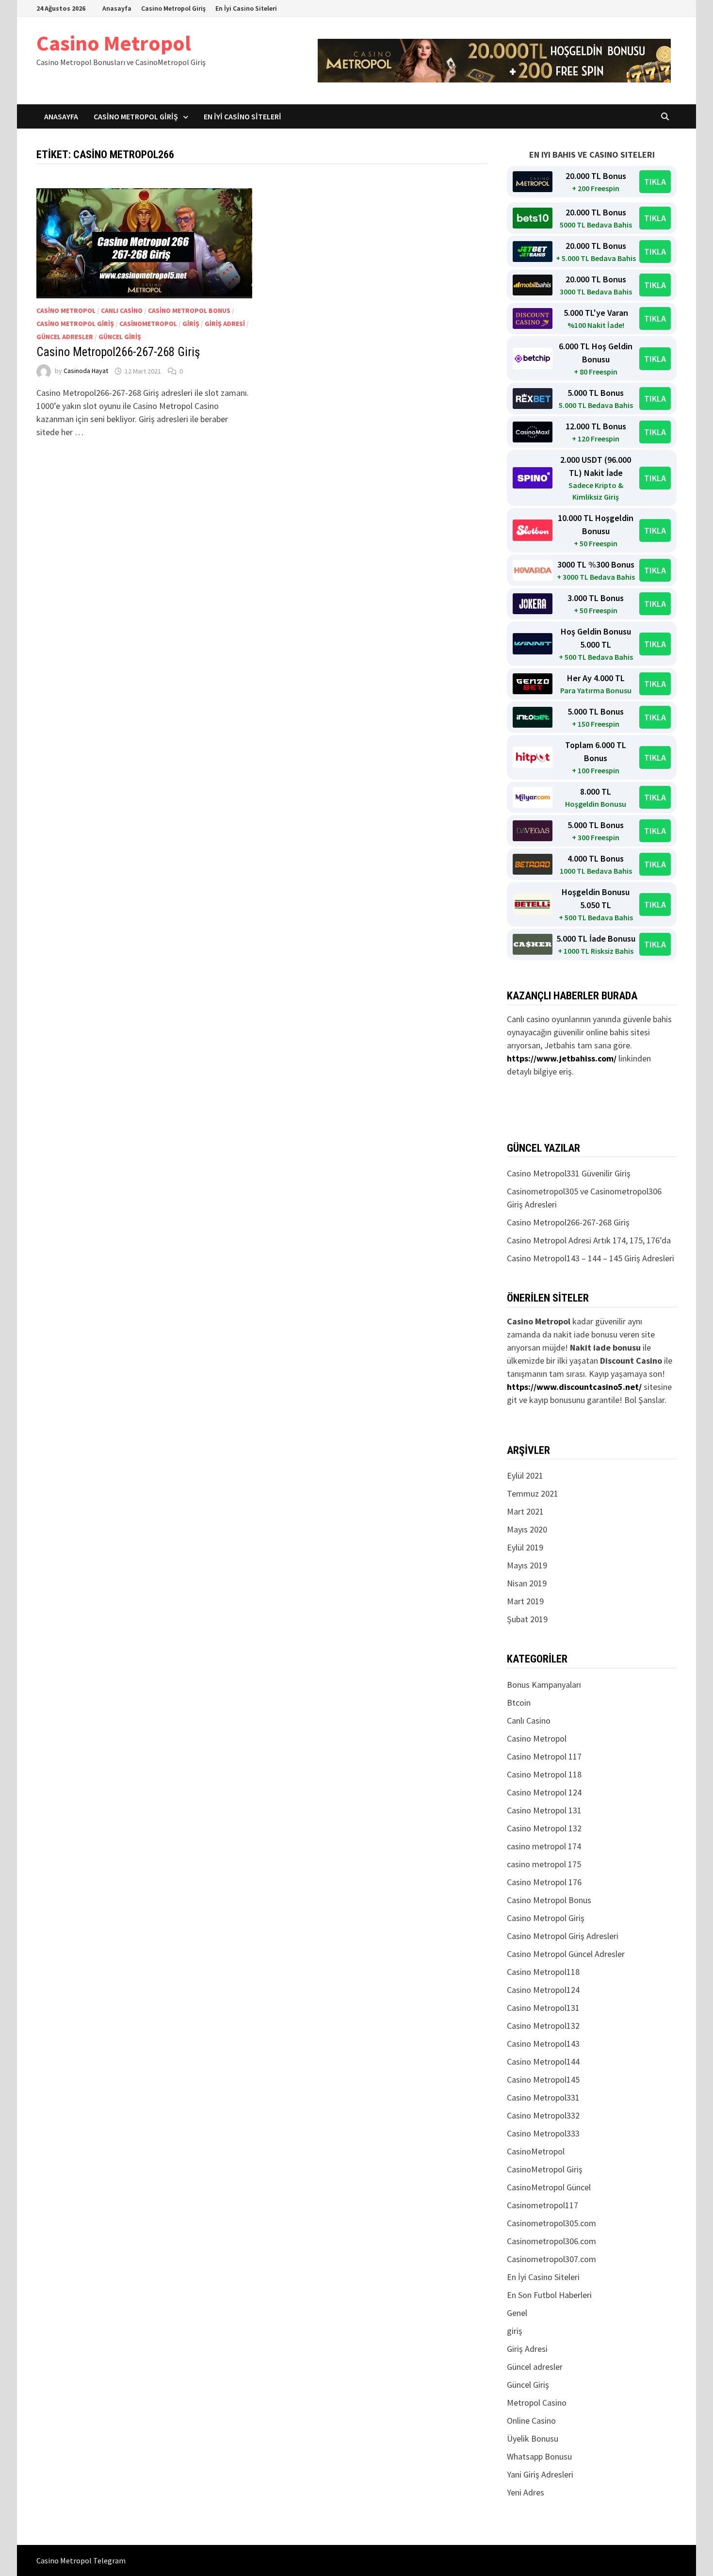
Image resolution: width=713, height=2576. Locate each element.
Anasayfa (117, 8)
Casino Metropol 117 (544, 1756)
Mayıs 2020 (527, 1529)
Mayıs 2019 (527, 1565)
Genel (517, 2313)
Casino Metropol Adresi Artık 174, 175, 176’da (589, 1240)
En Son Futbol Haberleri (549, 2295)
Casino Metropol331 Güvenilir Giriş (569, 1173)
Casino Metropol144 (543, 2062)
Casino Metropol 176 (544, 1882)
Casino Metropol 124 (544, 1792)
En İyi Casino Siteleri (246, 8)
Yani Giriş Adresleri (540, 2474)
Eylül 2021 (525, 1475)
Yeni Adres (526, 2492)
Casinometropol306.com (551, 2241)
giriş (191, 324)
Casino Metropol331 (543, 2097)
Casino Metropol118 (543, 1972)
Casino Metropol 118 (544, 1774)
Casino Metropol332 (543, 2115)
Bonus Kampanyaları (544, 1685)
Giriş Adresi (225, 324)
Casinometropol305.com (551, 2223)
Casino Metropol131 (543, 2008)
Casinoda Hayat (86, 371)
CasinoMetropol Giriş (545, 2169)
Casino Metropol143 (543, 2044)
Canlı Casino (122, 310)
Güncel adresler (65, 337)
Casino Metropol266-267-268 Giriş (118, 352)
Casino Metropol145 (543, 2079)
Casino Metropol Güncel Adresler (566, 1954)
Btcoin (519, 1703)
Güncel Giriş (120, 337)
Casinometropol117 (543, 2205)
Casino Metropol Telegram (81, 2560)
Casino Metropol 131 (544, 1810)
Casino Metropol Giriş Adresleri (563, 1936)
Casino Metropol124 (543, 1990)
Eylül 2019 (525, 1547)
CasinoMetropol (148, 324)
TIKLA (655, 182)
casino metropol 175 (544, 1864)
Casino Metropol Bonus (189, 310)
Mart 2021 (525, 1511)
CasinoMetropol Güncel (549, 2187)
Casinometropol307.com (551, 2259)
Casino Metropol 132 (544, 1828)
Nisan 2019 (527, 1583)
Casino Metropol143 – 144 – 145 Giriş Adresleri (591, 1258)
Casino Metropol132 (543, 2026)
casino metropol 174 (544, 1846)
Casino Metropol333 (543, 2133)
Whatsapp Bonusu (539, 2456)
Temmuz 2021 (533, 1493)
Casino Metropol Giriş (173, 8)
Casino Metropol (114, 43)
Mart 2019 (525, 1601)
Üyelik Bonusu (533, 2438)
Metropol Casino (537, 2403)
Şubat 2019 (527, 1619)
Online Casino (531, 2421)
